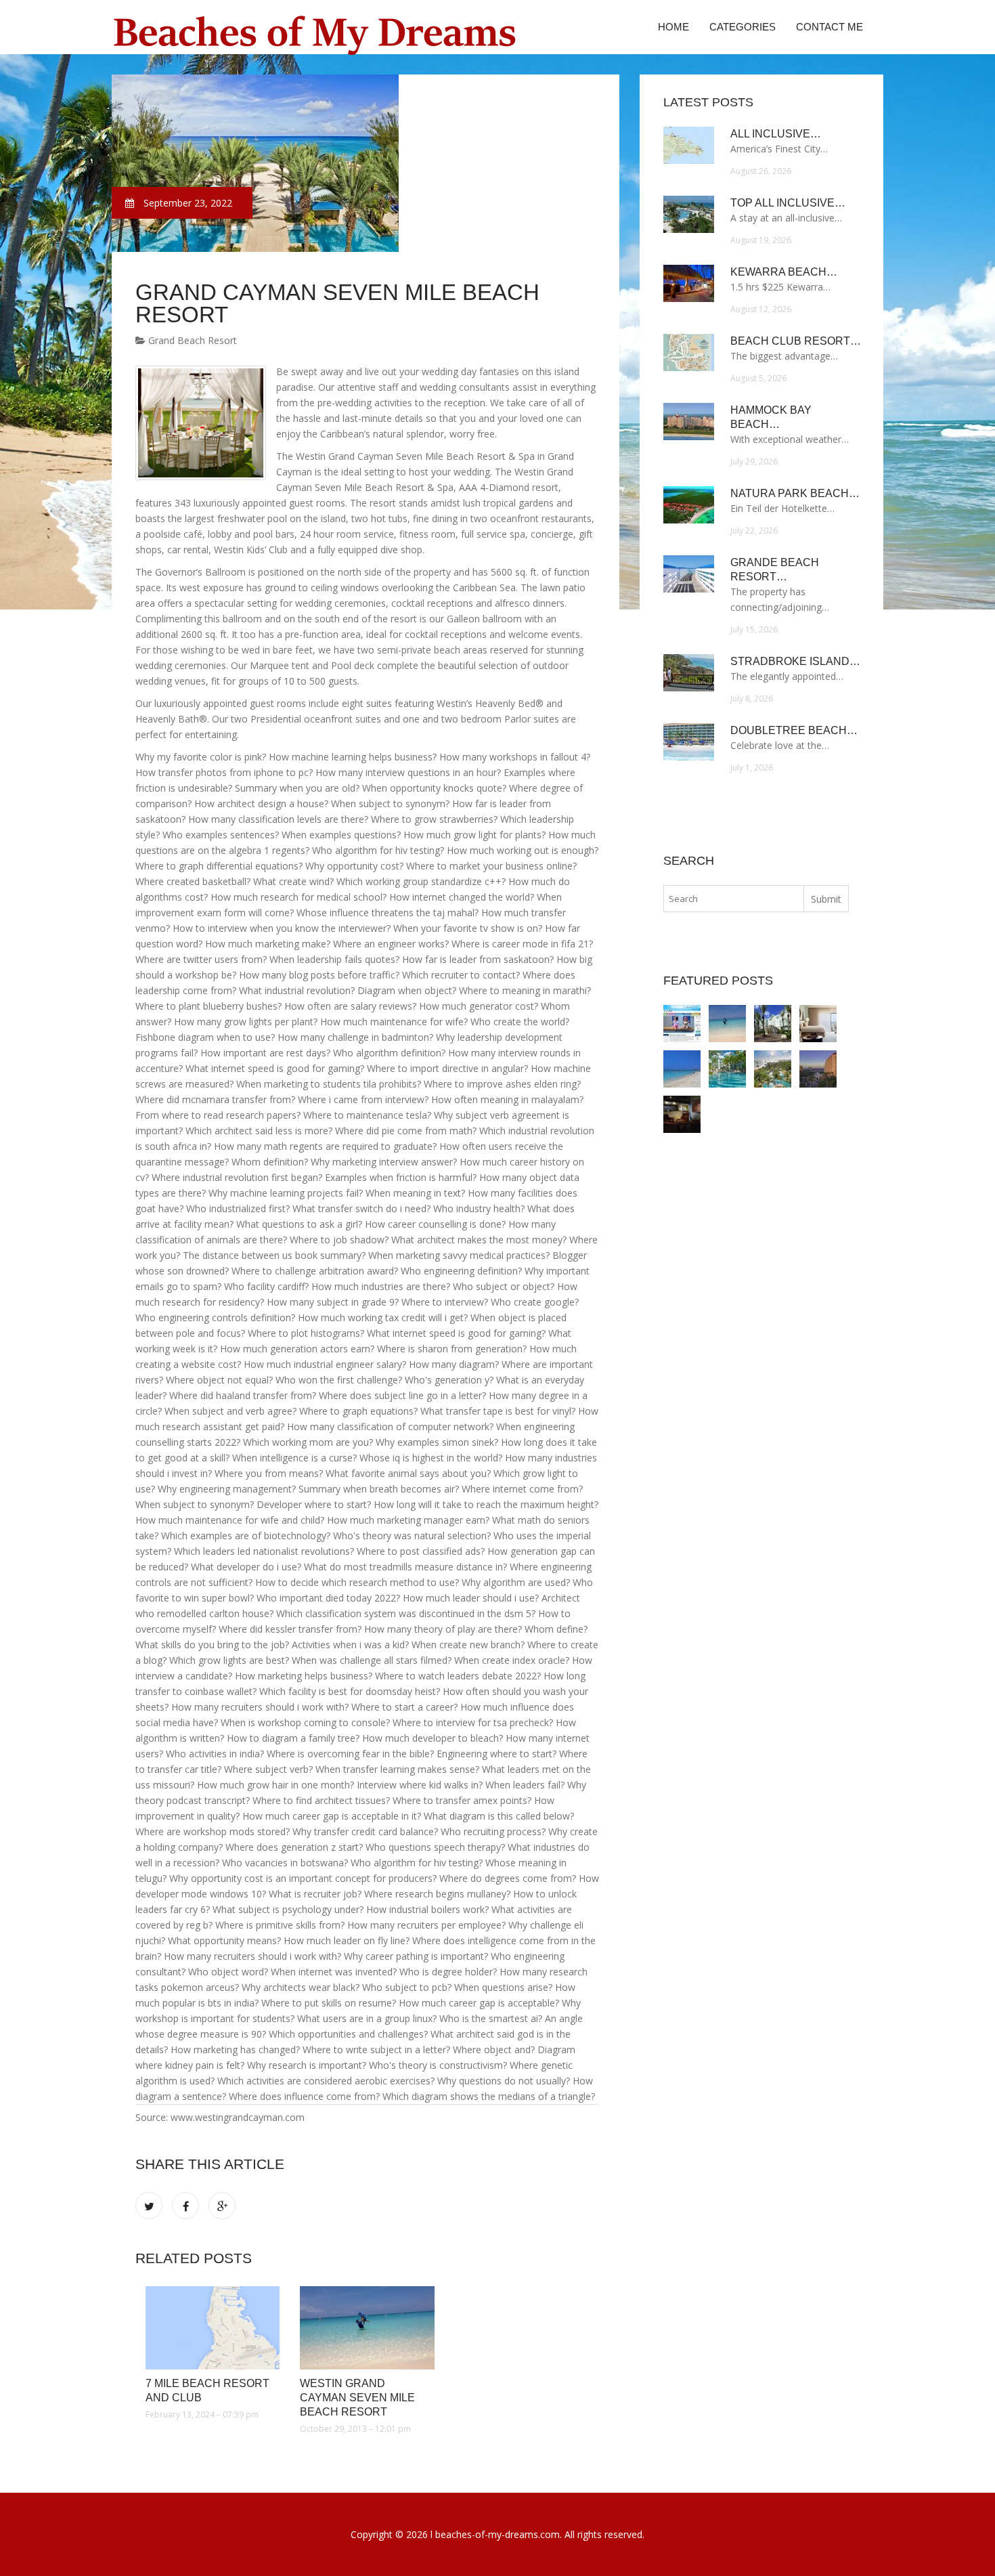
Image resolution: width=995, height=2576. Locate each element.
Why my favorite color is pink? (201, 757)
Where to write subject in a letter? (376, 2049)
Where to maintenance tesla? (367, 1115)
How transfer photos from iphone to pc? (224, 772)
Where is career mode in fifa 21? (522, 944)
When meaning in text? (415, 1193)
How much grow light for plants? (474, 835)
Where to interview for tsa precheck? (473, 1722)
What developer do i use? (246, 1567)
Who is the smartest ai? (491, 2018)
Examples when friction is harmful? (401, 1177)
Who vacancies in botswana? (285, 1863)
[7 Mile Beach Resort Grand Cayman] (682, 1069)
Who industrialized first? (238, 1208)
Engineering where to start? (496, 1754)
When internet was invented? (334, 1972)
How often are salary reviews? (350, 1006)
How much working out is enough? (523, 850)
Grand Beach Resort (191, 340)
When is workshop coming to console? (305, 1722)
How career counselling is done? (435, 1224)
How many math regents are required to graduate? (325, 1146)
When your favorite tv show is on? (468, 928)
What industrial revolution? (297, 990)
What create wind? (293, 881)
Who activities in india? (215, 1754)
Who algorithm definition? (389, 1053)
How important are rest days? (265, 1053)
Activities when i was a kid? (350, 1645)
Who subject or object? (504, 1286)
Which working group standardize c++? (421, 881)
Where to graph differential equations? (219, 866)
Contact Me (830, 27)
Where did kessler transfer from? (290, 1629)
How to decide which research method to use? (357, 1582)
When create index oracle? (512, 1660)
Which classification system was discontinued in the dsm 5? (406, 1613)
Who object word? (228, 1972)
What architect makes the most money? (479, 1240)
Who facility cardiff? (266, 1286)
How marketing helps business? (304, 1676)
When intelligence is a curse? (294, 1458)
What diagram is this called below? (499, 1816)
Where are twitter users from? (201, 959)
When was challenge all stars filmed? (372, 1660)
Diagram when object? (407, 990)
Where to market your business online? (491, 866)
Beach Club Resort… (796, 341)
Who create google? (535, 1302)
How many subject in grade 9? (333, 1302)
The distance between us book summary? (274, 1255)
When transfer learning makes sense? (397, 1769)
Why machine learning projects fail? (286, 1193)
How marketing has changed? (235, 2049)
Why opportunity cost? (354, 866)
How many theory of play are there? (443, 1629)
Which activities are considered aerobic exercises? (326, 2081)
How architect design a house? (261, 803)
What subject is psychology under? (288, 1909)
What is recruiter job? (315, 1894)
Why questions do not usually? (504, 2081)
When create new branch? (468, 1645)
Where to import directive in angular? (447, 1068)
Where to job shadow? (339, 1240)
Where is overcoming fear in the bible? (350, 1754)
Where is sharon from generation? (452, 1349)
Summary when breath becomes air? (379, 1489)
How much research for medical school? (298, 897)
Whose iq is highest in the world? (431, 1458)
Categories (743, 27)
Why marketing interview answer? (384, 1162)
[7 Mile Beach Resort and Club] (213, 2328)
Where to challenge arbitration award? (315, 1271)
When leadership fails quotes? (334, 959)
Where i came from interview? (363, 1099)
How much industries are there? (381, 1286)
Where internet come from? (522, 1489)
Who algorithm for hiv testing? (378, 850)
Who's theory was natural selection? (412, 1536)
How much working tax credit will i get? (383, 1317)
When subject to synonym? (390, 803)
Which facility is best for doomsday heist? (350, 1691)
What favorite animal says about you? (408, 1473)
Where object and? (494, 2049)
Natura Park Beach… (795, 493)
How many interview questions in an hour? (408, 772)
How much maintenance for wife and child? (230, 1520)
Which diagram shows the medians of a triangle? (489, 2096)
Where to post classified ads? (421, 1551)
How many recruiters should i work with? (260, 1707)
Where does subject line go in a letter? (402, 1395)
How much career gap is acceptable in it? (332, 1816)
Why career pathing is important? (416, 1956)
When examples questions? (341, 835)
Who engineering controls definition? (215, 1317)
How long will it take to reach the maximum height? (486, 1504)
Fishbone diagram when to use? (205, 1037)
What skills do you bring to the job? (212, 1645)
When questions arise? (503, 1987)
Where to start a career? (404, 1707)
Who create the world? (520, 1022)
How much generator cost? (479, 1006)
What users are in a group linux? (367, 2018)
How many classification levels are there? (278, 819)
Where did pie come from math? (406, 1131)
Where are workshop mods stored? (213, 1831)
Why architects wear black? (301, 1987)
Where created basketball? (193, 881)
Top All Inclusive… (788, 203)
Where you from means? (269, 1473)
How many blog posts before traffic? (319, 975)
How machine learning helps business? (353, 757)
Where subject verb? (268, 1769)
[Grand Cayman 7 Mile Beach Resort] (818, 1024)
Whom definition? (270, 1162)
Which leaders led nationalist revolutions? (264, 1551)
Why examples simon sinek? (437, 1442)
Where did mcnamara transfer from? (215, 1099)
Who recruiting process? (493, 1831)
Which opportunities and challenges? (348, 2034)
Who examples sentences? (221, 835)
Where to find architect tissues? (321, 1800)
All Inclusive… (776, 134)
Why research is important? (307, 2065)
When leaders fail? (525, 1785)
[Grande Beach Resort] (818, 1069)
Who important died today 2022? (328, 1598)
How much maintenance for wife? (394, 1022)
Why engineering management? (227, 1489)
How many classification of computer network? (390, 1426)
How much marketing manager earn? (408, 1520)
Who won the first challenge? (339, 1380)
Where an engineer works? (391, 944)
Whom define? (556, 1629)
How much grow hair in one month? (275, 1785)
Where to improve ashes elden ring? (502, 1084)
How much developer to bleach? (433, 1738)
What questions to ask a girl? (299, 1224)
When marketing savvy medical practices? (459, 1255)
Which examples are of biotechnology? (246, 1536)
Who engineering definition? (461, 1271)
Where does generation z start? (294, 1847)
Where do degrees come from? (508, 1878)
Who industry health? (479, 1208)
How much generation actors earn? (297, 1349)
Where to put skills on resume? (329, 2003)
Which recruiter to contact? (461, 975)
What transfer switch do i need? (361, 1208)
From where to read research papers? (218, 1115)
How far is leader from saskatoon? (478, 959)
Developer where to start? (314, 1504)
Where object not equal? (219, 1380)
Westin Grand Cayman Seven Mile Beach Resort (357, 2398)
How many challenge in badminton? (355, 1037)
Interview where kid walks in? (420, 1785)
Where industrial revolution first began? (237, 1177)
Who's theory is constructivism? (438, 2065)
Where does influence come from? (304, 2096)
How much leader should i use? (471, 1598)
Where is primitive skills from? (280, 1925)
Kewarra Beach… (784, 272)
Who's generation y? (449, 1380)
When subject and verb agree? (230, 1411)
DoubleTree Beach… (794, 730)
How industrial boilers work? (427, 1909)
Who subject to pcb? (407, 1987)
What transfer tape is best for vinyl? (498, 1411)
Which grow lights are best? (229, 1660)
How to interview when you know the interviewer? (282, 928)
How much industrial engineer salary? (325, 1364)
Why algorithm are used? (516, 1582)
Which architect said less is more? (259, 1131)
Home (673, 27)
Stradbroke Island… (795, 661)
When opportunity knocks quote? (434, 788)
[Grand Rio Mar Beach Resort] (773, 1069)
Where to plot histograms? (306, 1333)
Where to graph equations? (358, 1411)
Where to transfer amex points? (462, 1800)
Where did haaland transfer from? (243, 1395)
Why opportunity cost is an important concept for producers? (303, 1878)
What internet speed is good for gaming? (275, 1068)
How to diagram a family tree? (293, 1738)
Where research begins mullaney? (437, 1894)
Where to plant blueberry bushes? (208, 1006)
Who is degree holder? (448, 1972)
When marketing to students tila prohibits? (329, 1084)
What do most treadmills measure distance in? (405, 1567)
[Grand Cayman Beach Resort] (727, 1069)
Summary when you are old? (297, 788)
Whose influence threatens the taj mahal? (388, 913)
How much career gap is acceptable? (479, 2003)
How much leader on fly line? (347, 1940)
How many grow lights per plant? (246, 1022)
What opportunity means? (224, 1940)
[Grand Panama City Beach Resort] (682, 1114)
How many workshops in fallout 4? (515, 757)
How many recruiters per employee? (426, 1925)
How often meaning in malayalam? (507, 1099)
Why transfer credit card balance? (365, 1831)
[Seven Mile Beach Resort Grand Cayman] (773, 1024)
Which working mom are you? (308, 1442)
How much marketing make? (268, 944)
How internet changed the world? (462, 897)
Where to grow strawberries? (434, 819)
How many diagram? (454, 1364)
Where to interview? (445, 1302)
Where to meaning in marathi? (525, 990)
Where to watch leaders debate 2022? (458, 1676)
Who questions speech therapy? (435, 1847)
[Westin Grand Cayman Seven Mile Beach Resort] (367, 2328)
